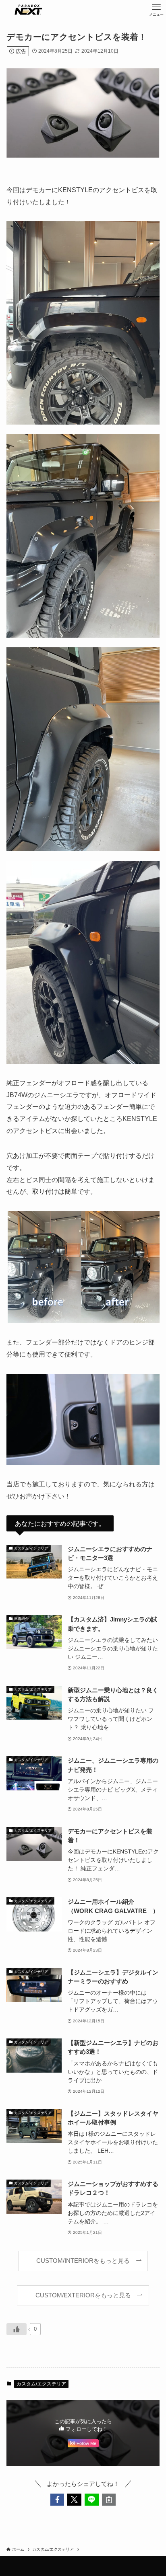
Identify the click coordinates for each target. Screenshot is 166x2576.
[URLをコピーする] (109, 2500)
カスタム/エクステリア (41, 2384)
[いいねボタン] (17, 2329)
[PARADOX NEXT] (28, 10)
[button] (57, 2500)
